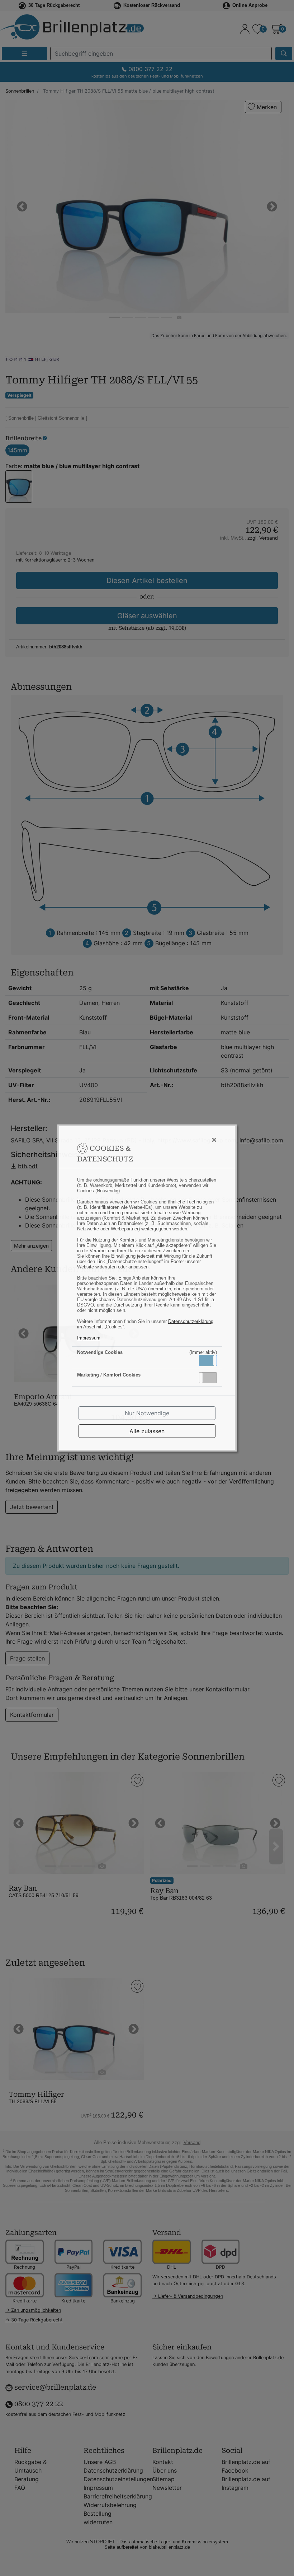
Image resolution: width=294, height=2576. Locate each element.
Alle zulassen (147, 1431)
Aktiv (208, 1360)
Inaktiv (211, 1378)
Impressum (89, 1338)
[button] (208, 1361)
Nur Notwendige (147, 1413)
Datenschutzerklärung (191, 1321)
